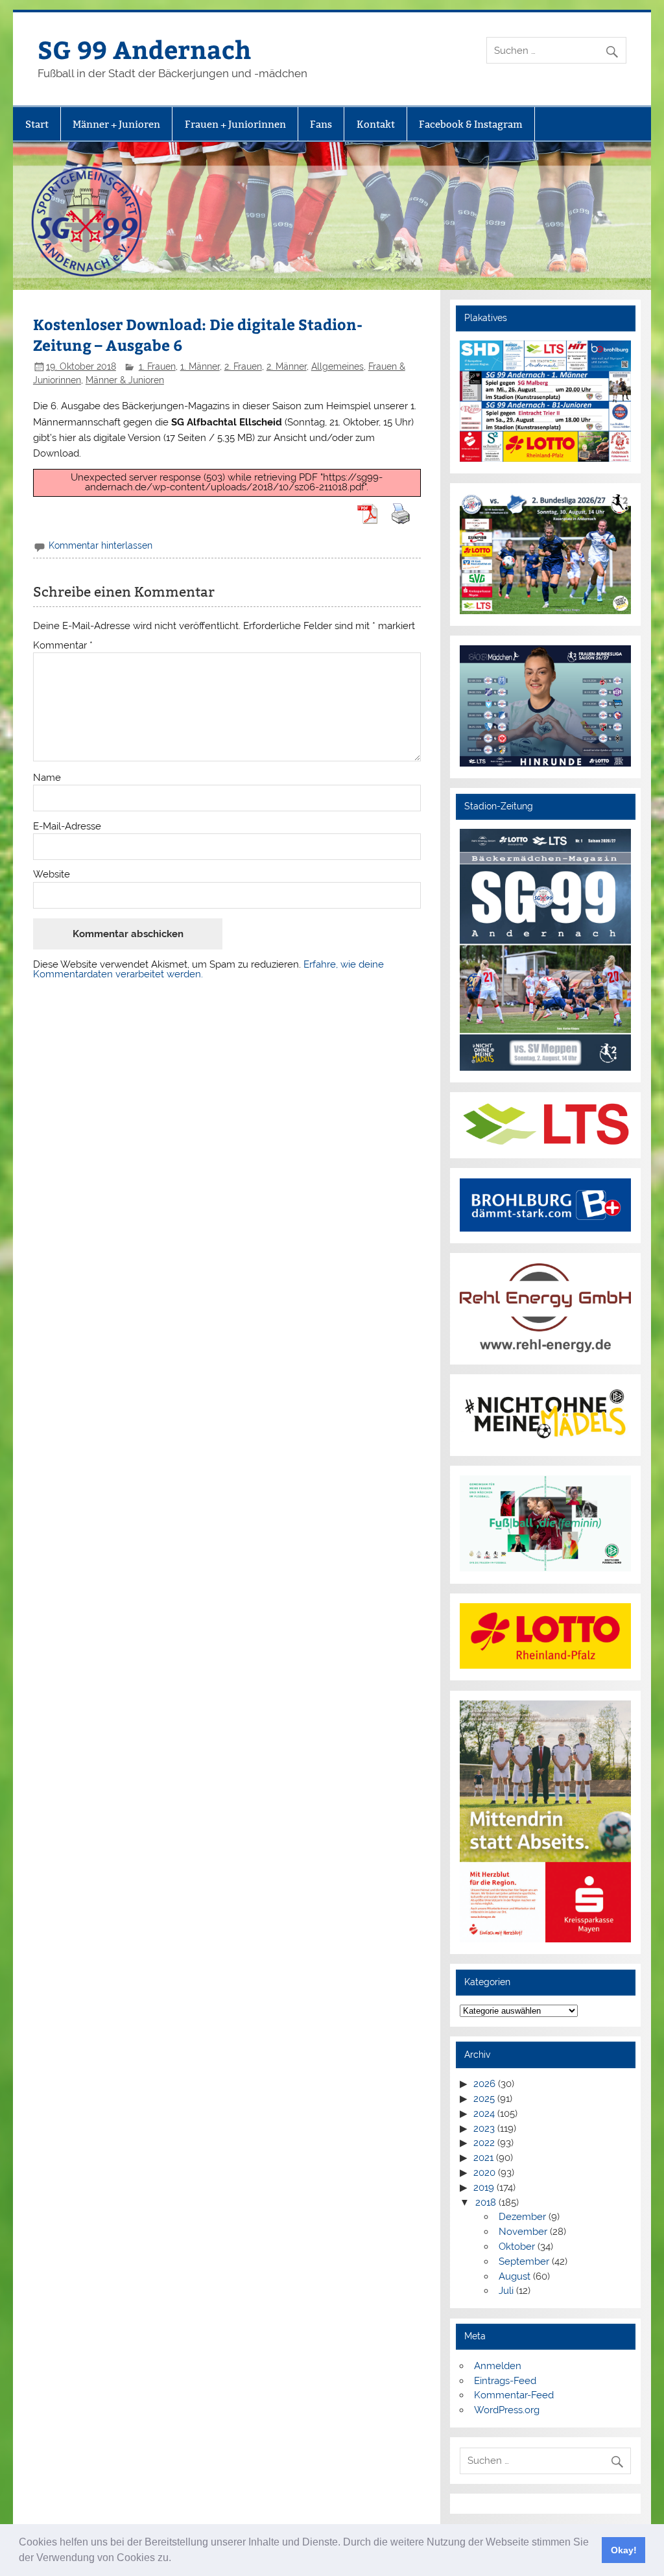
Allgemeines (338, 366)
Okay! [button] (624, 2550)
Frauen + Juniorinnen (235, 124)
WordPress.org (507, 2410)
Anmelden (498, 2366)
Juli (506, 2291)
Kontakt (376, 124)
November (523, 2232)
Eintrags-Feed (505, 2381)
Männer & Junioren (125, 380)
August (515, 2276)
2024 (484, 2114)
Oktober (517, 2247)
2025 (484, 2099)
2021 (483, 2158)
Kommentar (63, 646)
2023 (484, 2129)
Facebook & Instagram (471, 124)
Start (37, 124)
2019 (484, 2188)
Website (52, 875)
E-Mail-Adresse (67, 827)
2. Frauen (243, 366)
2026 (484, 2084)
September (524, 2261)
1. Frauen (157, 366)
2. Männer (287, 366)
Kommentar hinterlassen (101, 545)
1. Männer (200, 366)
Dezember (522, 2217)
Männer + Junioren (116, 124)
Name (47, 778)
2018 (486, 2202)
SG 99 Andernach (144, 49)
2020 (484, 2173)
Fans (321, 124)
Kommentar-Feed (514, 2395)
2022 (484, 2143)
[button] (176, 2559)
